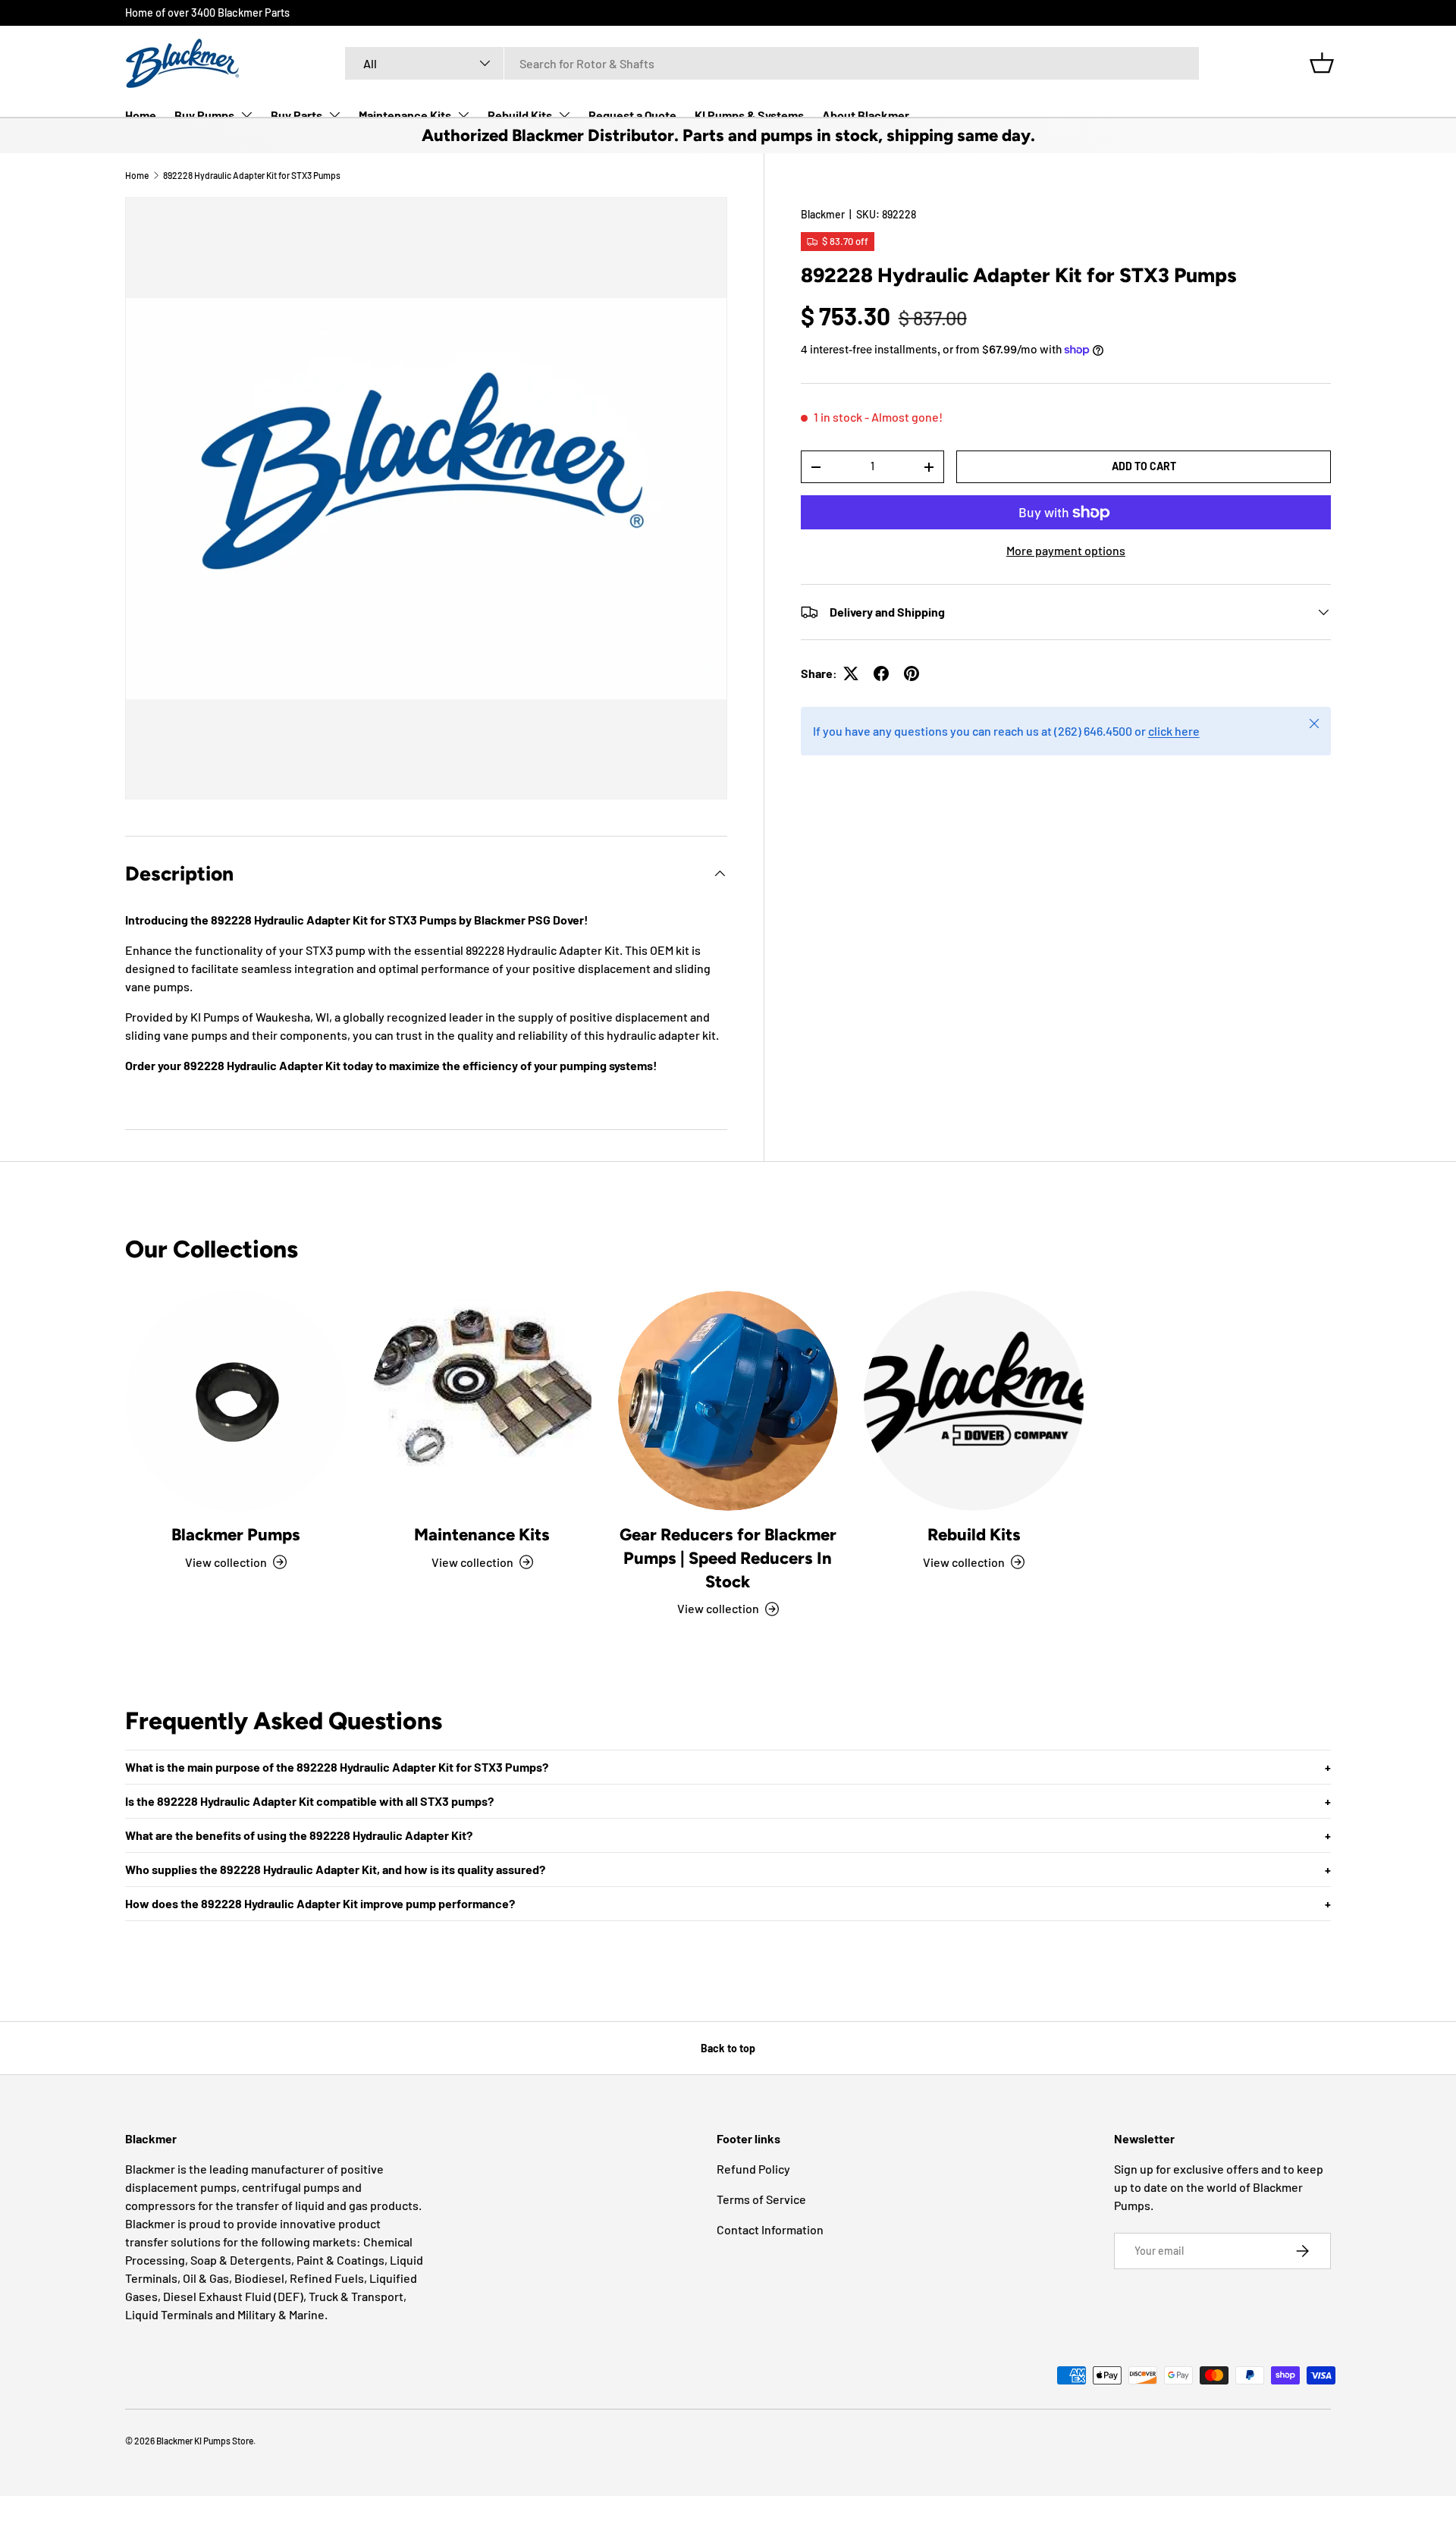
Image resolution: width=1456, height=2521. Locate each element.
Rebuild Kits (520, 115)
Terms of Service (761, 2199)
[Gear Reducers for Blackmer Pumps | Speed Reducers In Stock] (728, 1401)
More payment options (1066, 550)
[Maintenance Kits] (482, 1401)
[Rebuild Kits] (974, 1401)
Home (141, 115)
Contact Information (770, 2229)
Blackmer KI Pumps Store (205, 2441)
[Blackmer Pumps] (236, 1401)
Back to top (728, 2048)
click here (1174, 731)
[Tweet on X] (851, 673)
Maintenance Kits (405, 115)
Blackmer (823, 214)
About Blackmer (866, 115)
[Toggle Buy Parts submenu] (334, 115)
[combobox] (772, 63)
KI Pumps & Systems (749, 115)
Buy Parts (297, 115)
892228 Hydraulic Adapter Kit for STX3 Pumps (252, 175)
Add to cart (1144, 466)
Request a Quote (632, 115)
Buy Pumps (204, 115)
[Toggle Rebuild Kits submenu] (564, 115)
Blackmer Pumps (236, 1535)
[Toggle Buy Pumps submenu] (246, 115)
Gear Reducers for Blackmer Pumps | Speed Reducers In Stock (728, 1558)
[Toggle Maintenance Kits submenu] (463, 115)
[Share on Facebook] (881, 673)
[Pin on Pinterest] (912, 673)
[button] (1322, 63)
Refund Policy (753, 2169)
